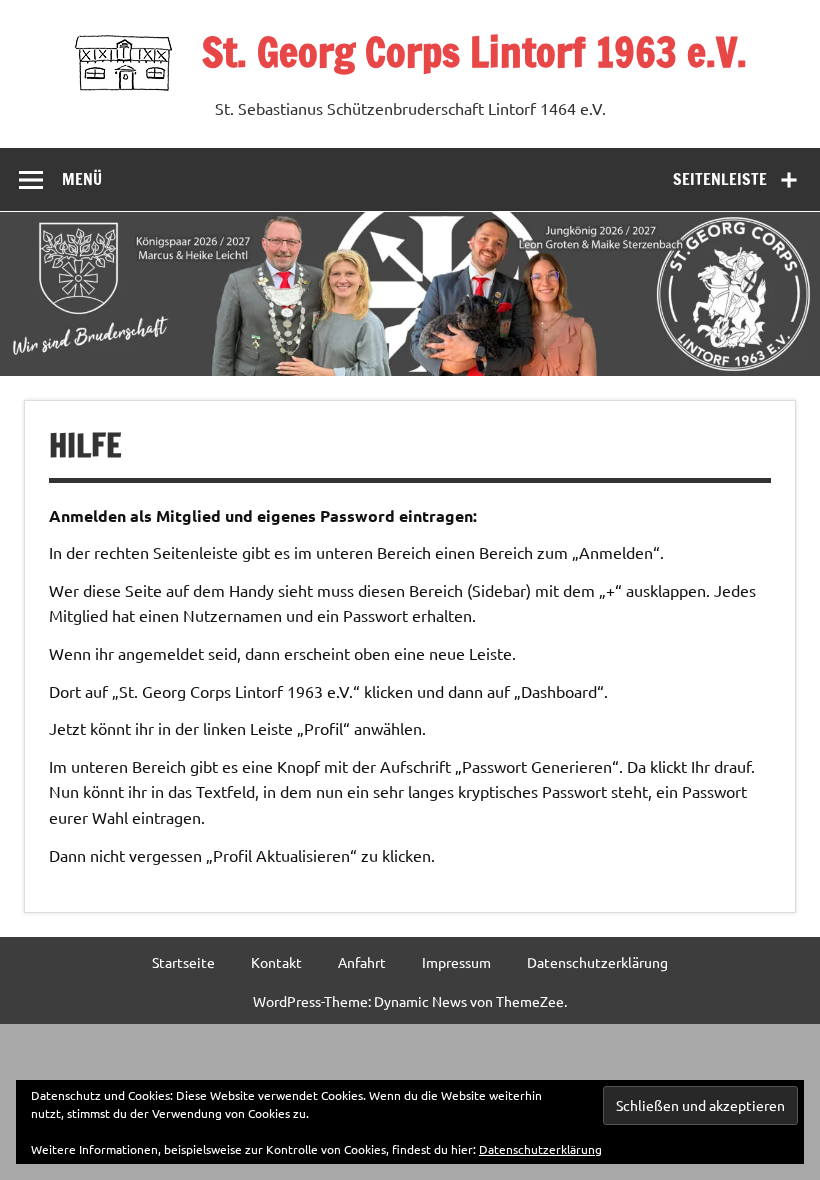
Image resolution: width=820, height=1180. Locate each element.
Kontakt (276, 962)
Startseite (183, 962)
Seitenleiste (720, 179)
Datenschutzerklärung (597, 962)
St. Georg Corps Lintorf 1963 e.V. (474, 51)
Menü (82, 179)
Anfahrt (362, 962)
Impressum (456, 962)
